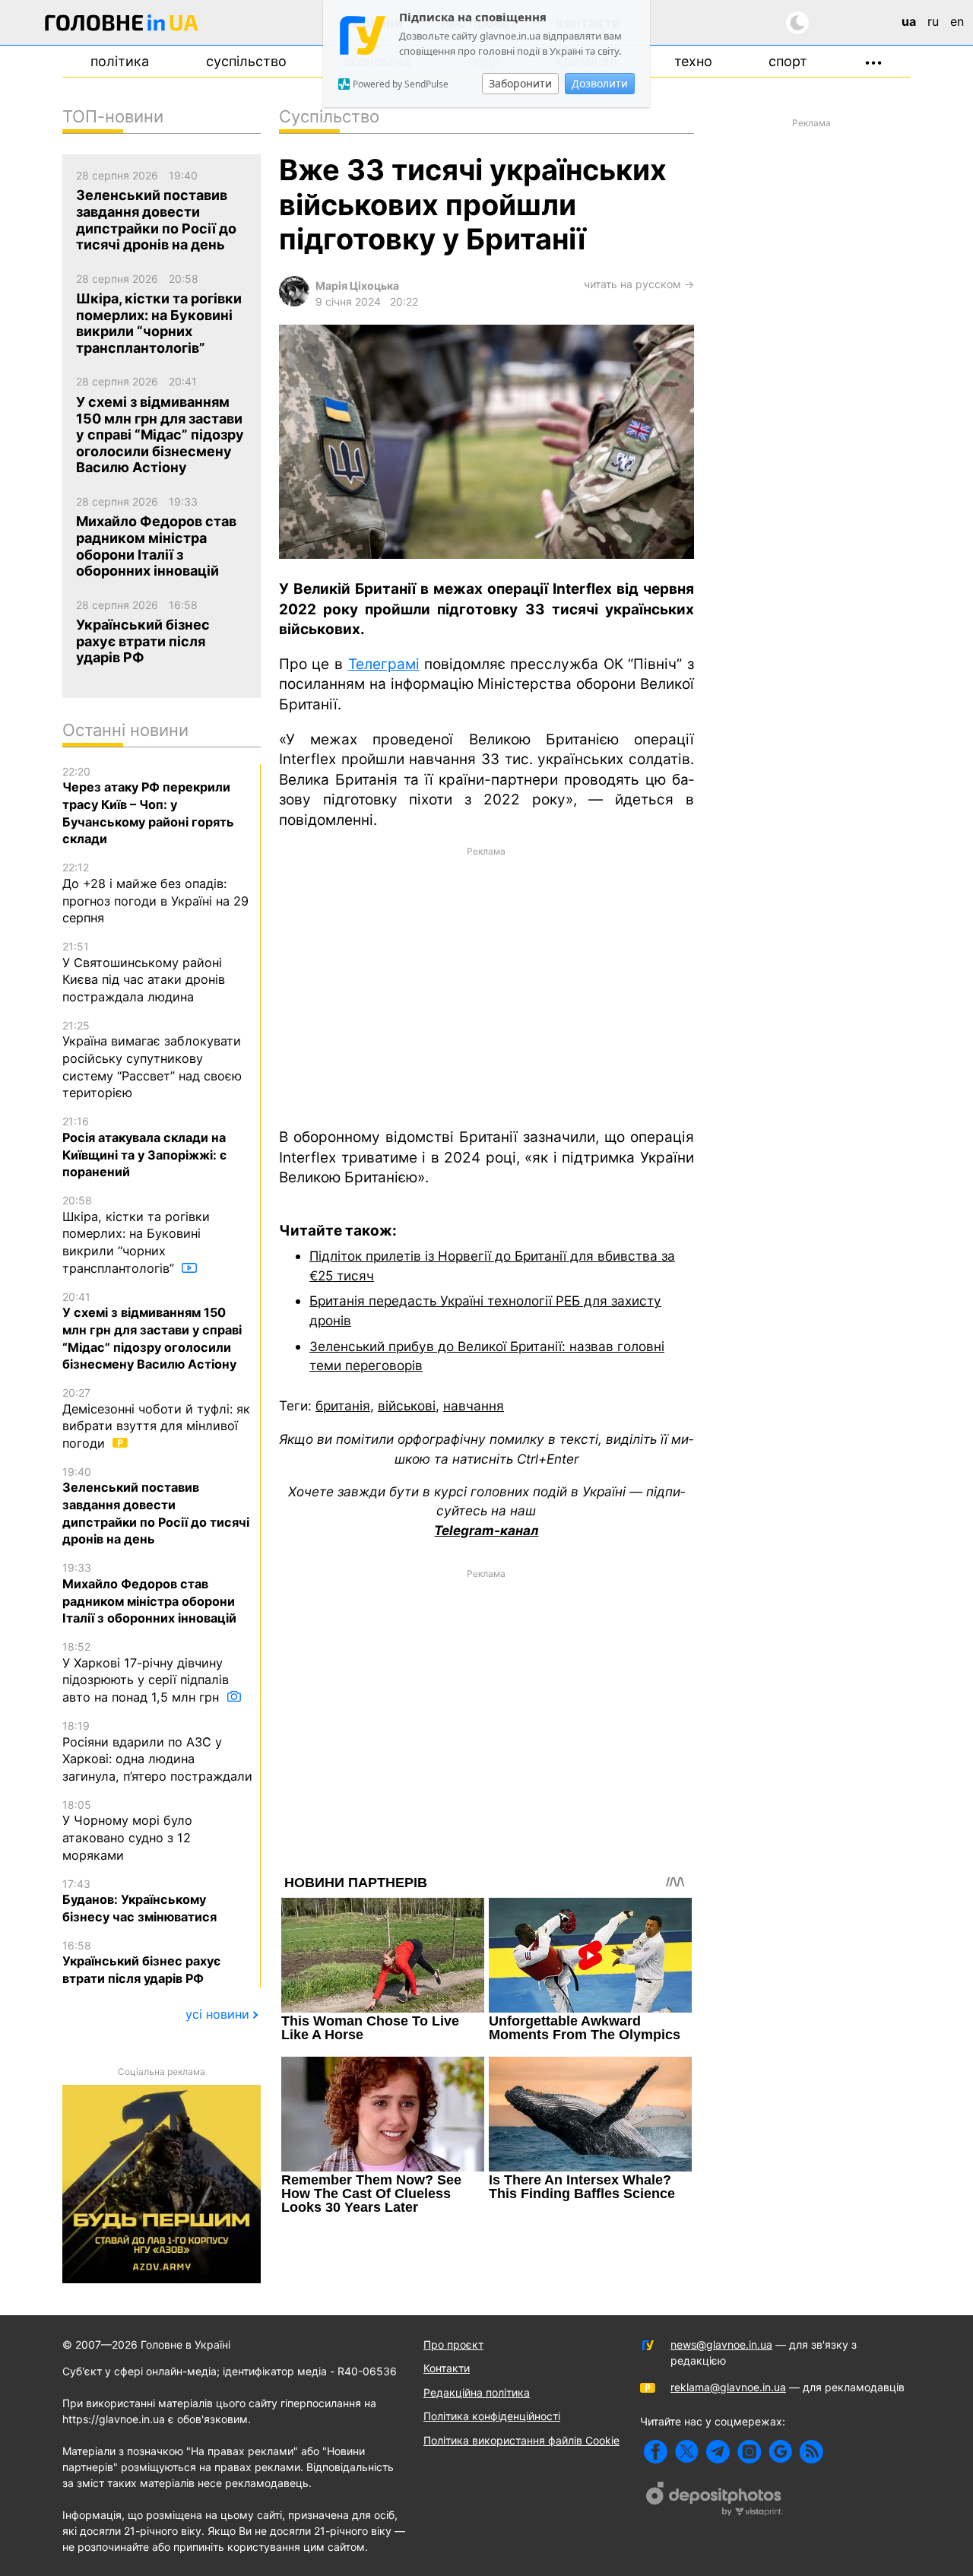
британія (343, 1405)
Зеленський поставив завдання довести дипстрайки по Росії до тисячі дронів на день (156, 1506)
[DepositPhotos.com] (715, 2501)
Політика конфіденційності (492, 2416)
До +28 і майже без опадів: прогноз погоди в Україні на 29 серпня (155, 893)
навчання (474, 1405)
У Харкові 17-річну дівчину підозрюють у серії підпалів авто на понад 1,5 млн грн (146, 1672)
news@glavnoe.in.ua (721, 2344)
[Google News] (780, 2452)
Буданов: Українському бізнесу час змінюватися (139, 1901)
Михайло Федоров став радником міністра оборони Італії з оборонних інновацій (149, 1593)
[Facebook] (656, 2452)
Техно (693, 61)
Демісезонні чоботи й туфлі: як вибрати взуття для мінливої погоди (156, 1418)
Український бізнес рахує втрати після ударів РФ (141, 1962)
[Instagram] (749, 2452)
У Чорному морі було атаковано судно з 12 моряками (127, 1830)
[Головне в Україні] (122, 25)
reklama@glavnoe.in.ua (728, 2387)
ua (909, 21)
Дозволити (600, 83)
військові (407, 1405)
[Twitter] (687, 2452)
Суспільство (246, 61)
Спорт (788, 61)
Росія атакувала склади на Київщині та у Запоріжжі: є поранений (144, 1147)
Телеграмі (384, 664)
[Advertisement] (486, 985)
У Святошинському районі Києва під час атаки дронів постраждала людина (144, 972)
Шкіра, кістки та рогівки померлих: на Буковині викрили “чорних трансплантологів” (136, 1235)
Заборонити (520, 83)
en (957, 21)
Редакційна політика (477, 2392)
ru (933, 21)
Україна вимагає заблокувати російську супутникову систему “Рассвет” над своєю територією (152, 1060)
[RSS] (811, 2452)
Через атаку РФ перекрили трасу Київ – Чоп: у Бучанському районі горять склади (148, 806)
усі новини (217, 2014)
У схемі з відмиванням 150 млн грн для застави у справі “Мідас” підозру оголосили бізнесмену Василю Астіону (152, 1331)
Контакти (447, 2368)
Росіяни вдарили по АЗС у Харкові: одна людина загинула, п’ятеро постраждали (157, 1751)
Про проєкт (453, 2344)
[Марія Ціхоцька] (294, 302)
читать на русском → (639, 284)
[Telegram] (718, 2452)
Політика (120, 61)
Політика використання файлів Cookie (521, 2440)
